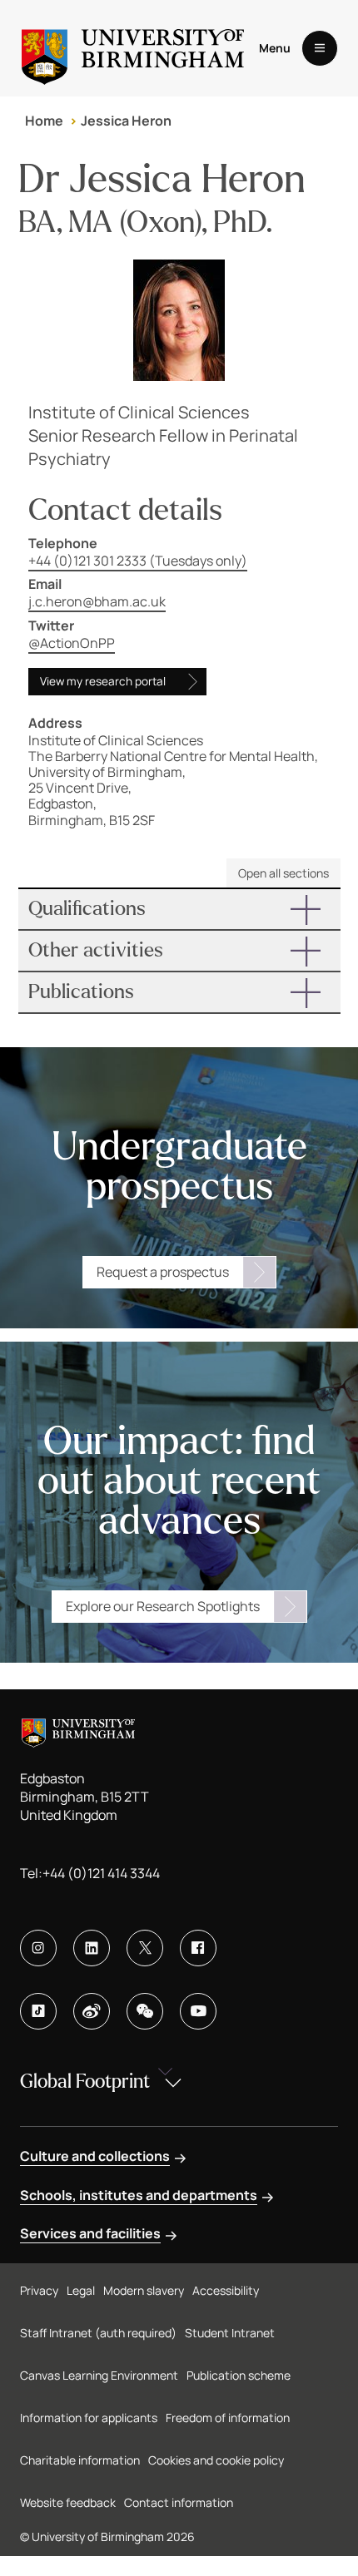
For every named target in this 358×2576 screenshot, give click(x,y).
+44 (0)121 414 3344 (101, 1873)
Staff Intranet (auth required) (98, 2333)
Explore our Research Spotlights (163, 1606)
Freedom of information (228, 2418)
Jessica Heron (126, 121)
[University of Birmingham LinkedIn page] (92, 1948)
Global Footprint (85, 2082)
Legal (81, 2290)
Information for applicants (89, 2418)
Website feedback (68, 2502)
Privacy (39, 2290)
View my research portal (103, 681)
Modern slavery (144, 2290)
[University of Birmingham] (133, 48)
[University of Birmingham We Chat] (145, 2011)
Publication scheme (239, 2375)
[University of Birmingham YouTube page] (198, 2011)
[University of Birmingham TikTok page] (38, 2011)
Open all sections (283, 873)
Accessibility (226, 2290)
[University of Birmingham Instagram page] (38, 1948)
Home (44, 121)
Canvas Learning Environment (99, 2375)
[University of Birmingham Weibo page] (92, 2011)
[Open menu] (320, 48)
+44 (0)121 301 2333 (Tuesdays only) (138, 561)
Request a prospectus (163, 1272)
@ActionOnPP (72, 643)
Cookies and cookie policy (216, 2460)
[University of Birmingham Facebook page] (198, 1948)
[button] (179, 909)
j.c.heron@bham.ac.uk (97, 601)
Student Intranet (230, 2333)
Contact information (179, 2502)
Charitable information (80, 2460)
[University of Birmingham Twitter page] (145, 1948)
